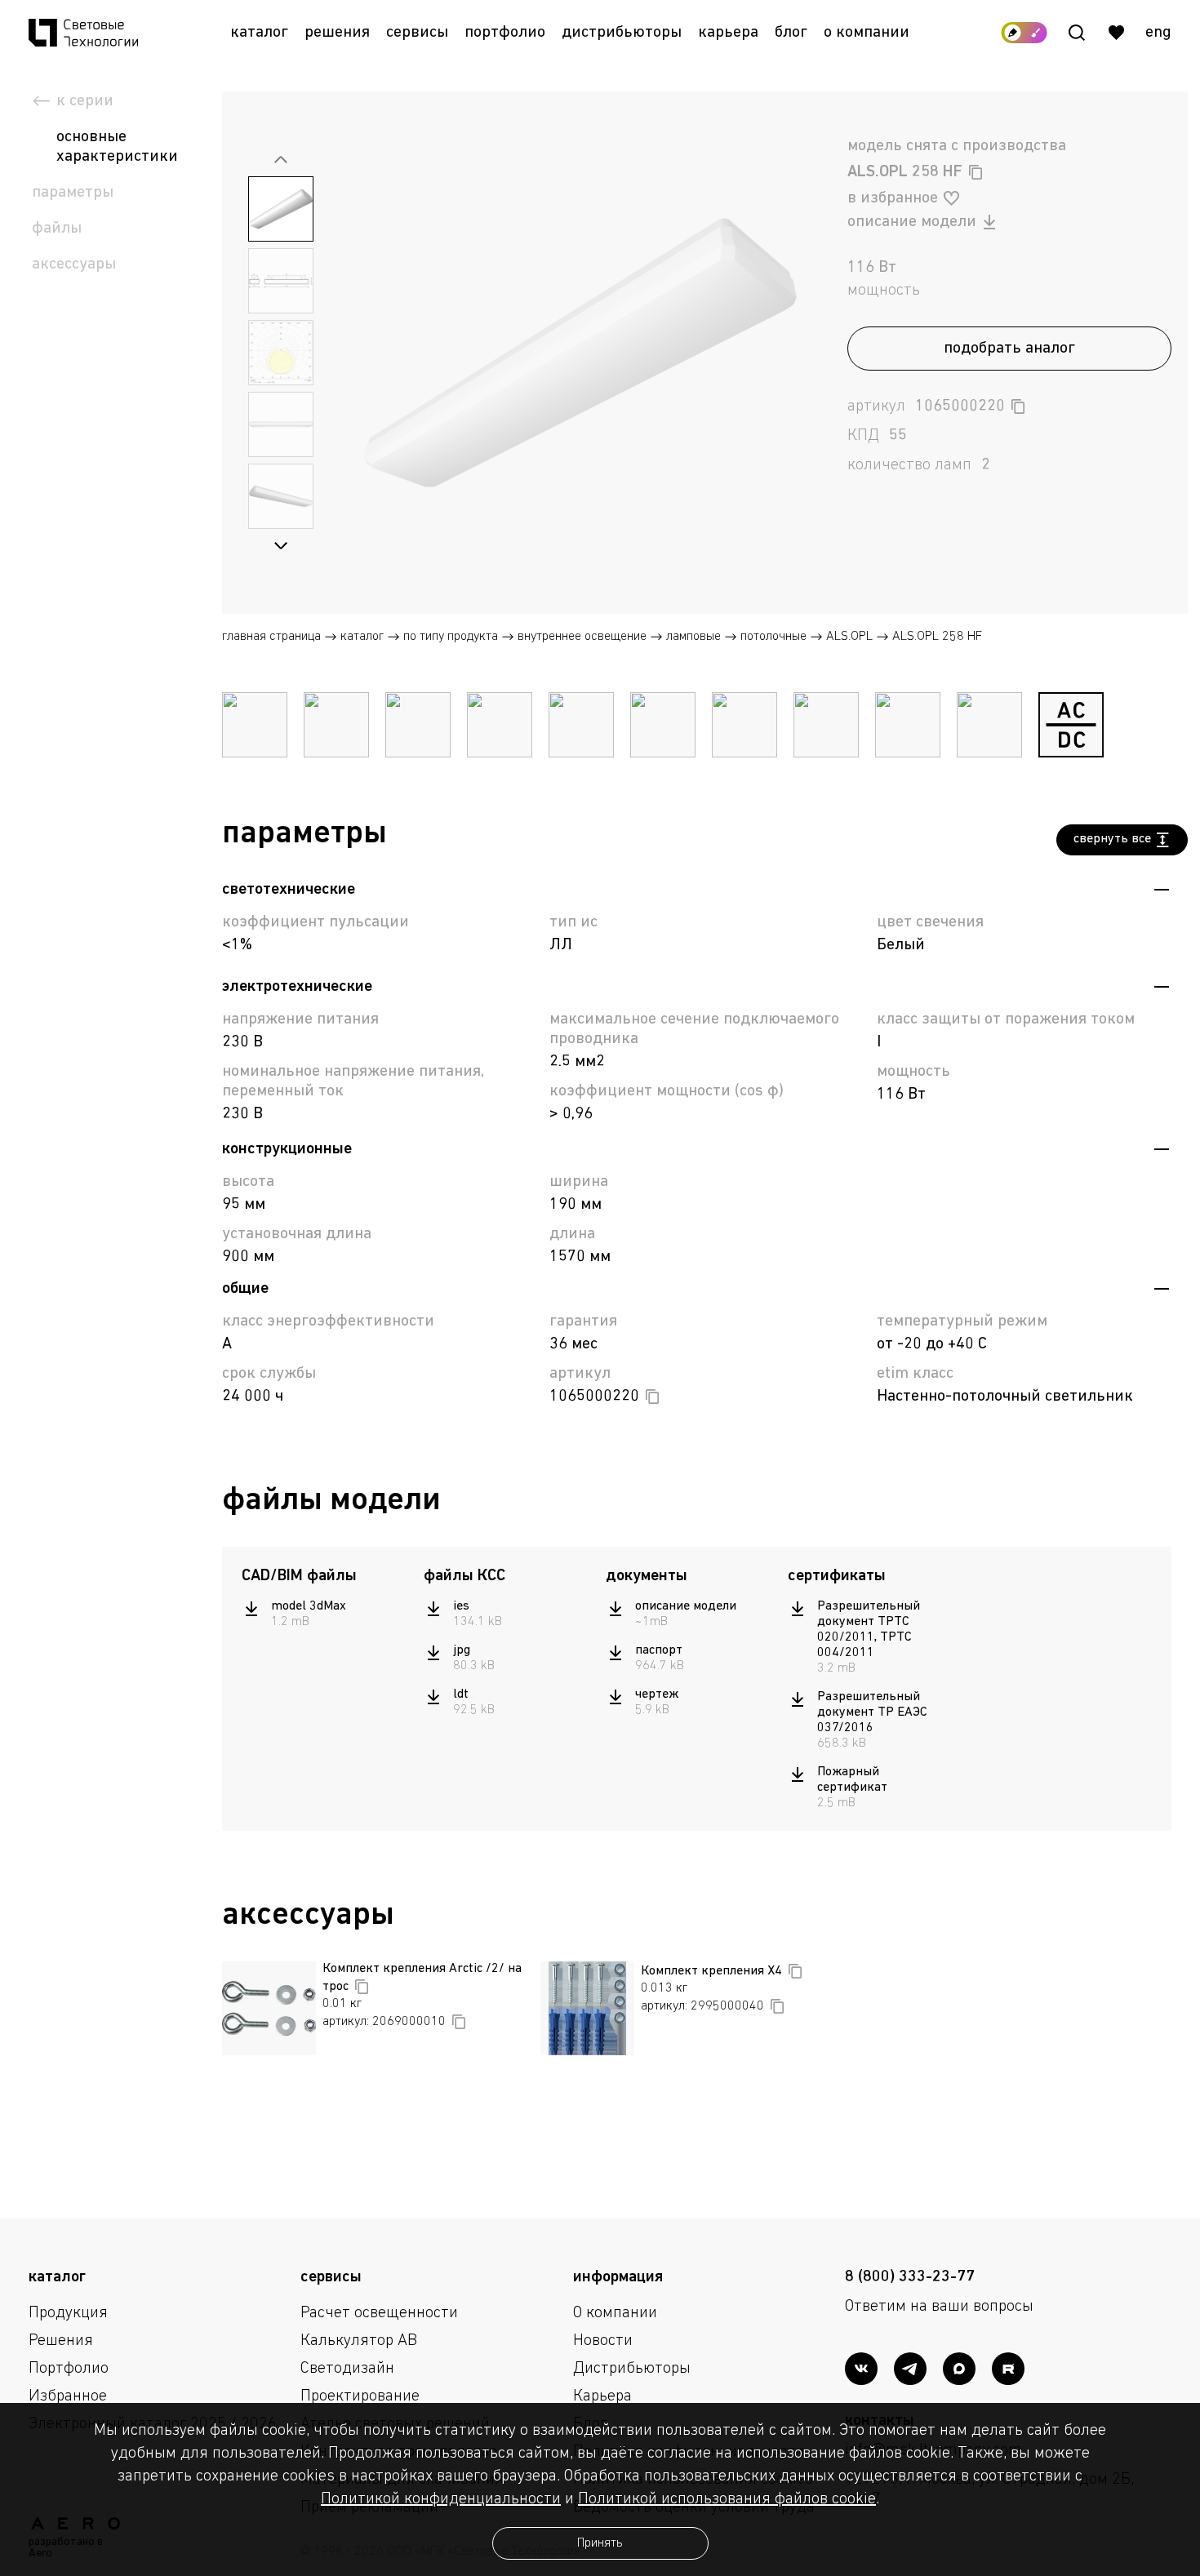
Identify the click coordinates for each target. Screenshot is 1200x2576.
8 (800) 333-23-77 (910, 2277)
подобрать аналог (1009, 349)
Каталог (259, 33)
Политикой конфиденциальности (441, 2499)
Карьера (728, 33)
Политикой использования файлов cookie (727, 2499)
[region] (324, 1614)
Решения (337, 33)
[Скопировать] (976, 172)
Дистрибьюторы (622, 33)
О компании (867, 33)
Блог (791, 33)
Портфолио (505, 33)
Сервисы (417, 33)
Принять (600, 2543)
